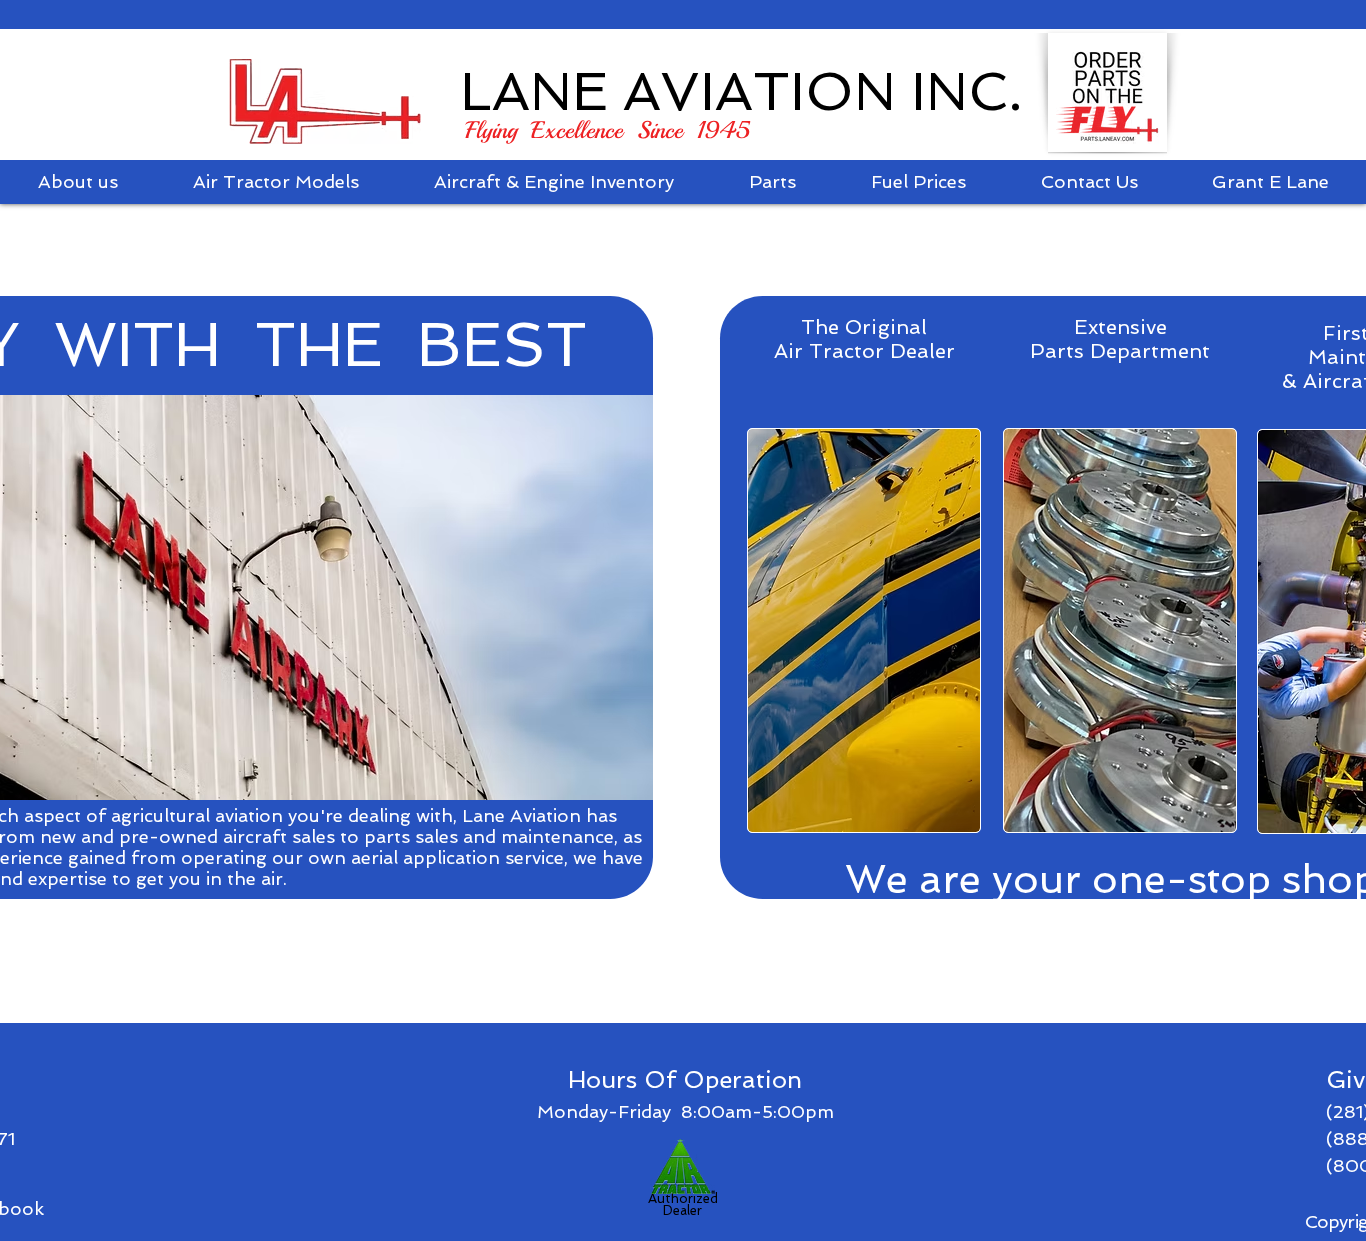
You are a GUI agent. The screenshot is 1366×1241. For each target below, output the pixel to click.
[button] (275, 182)
